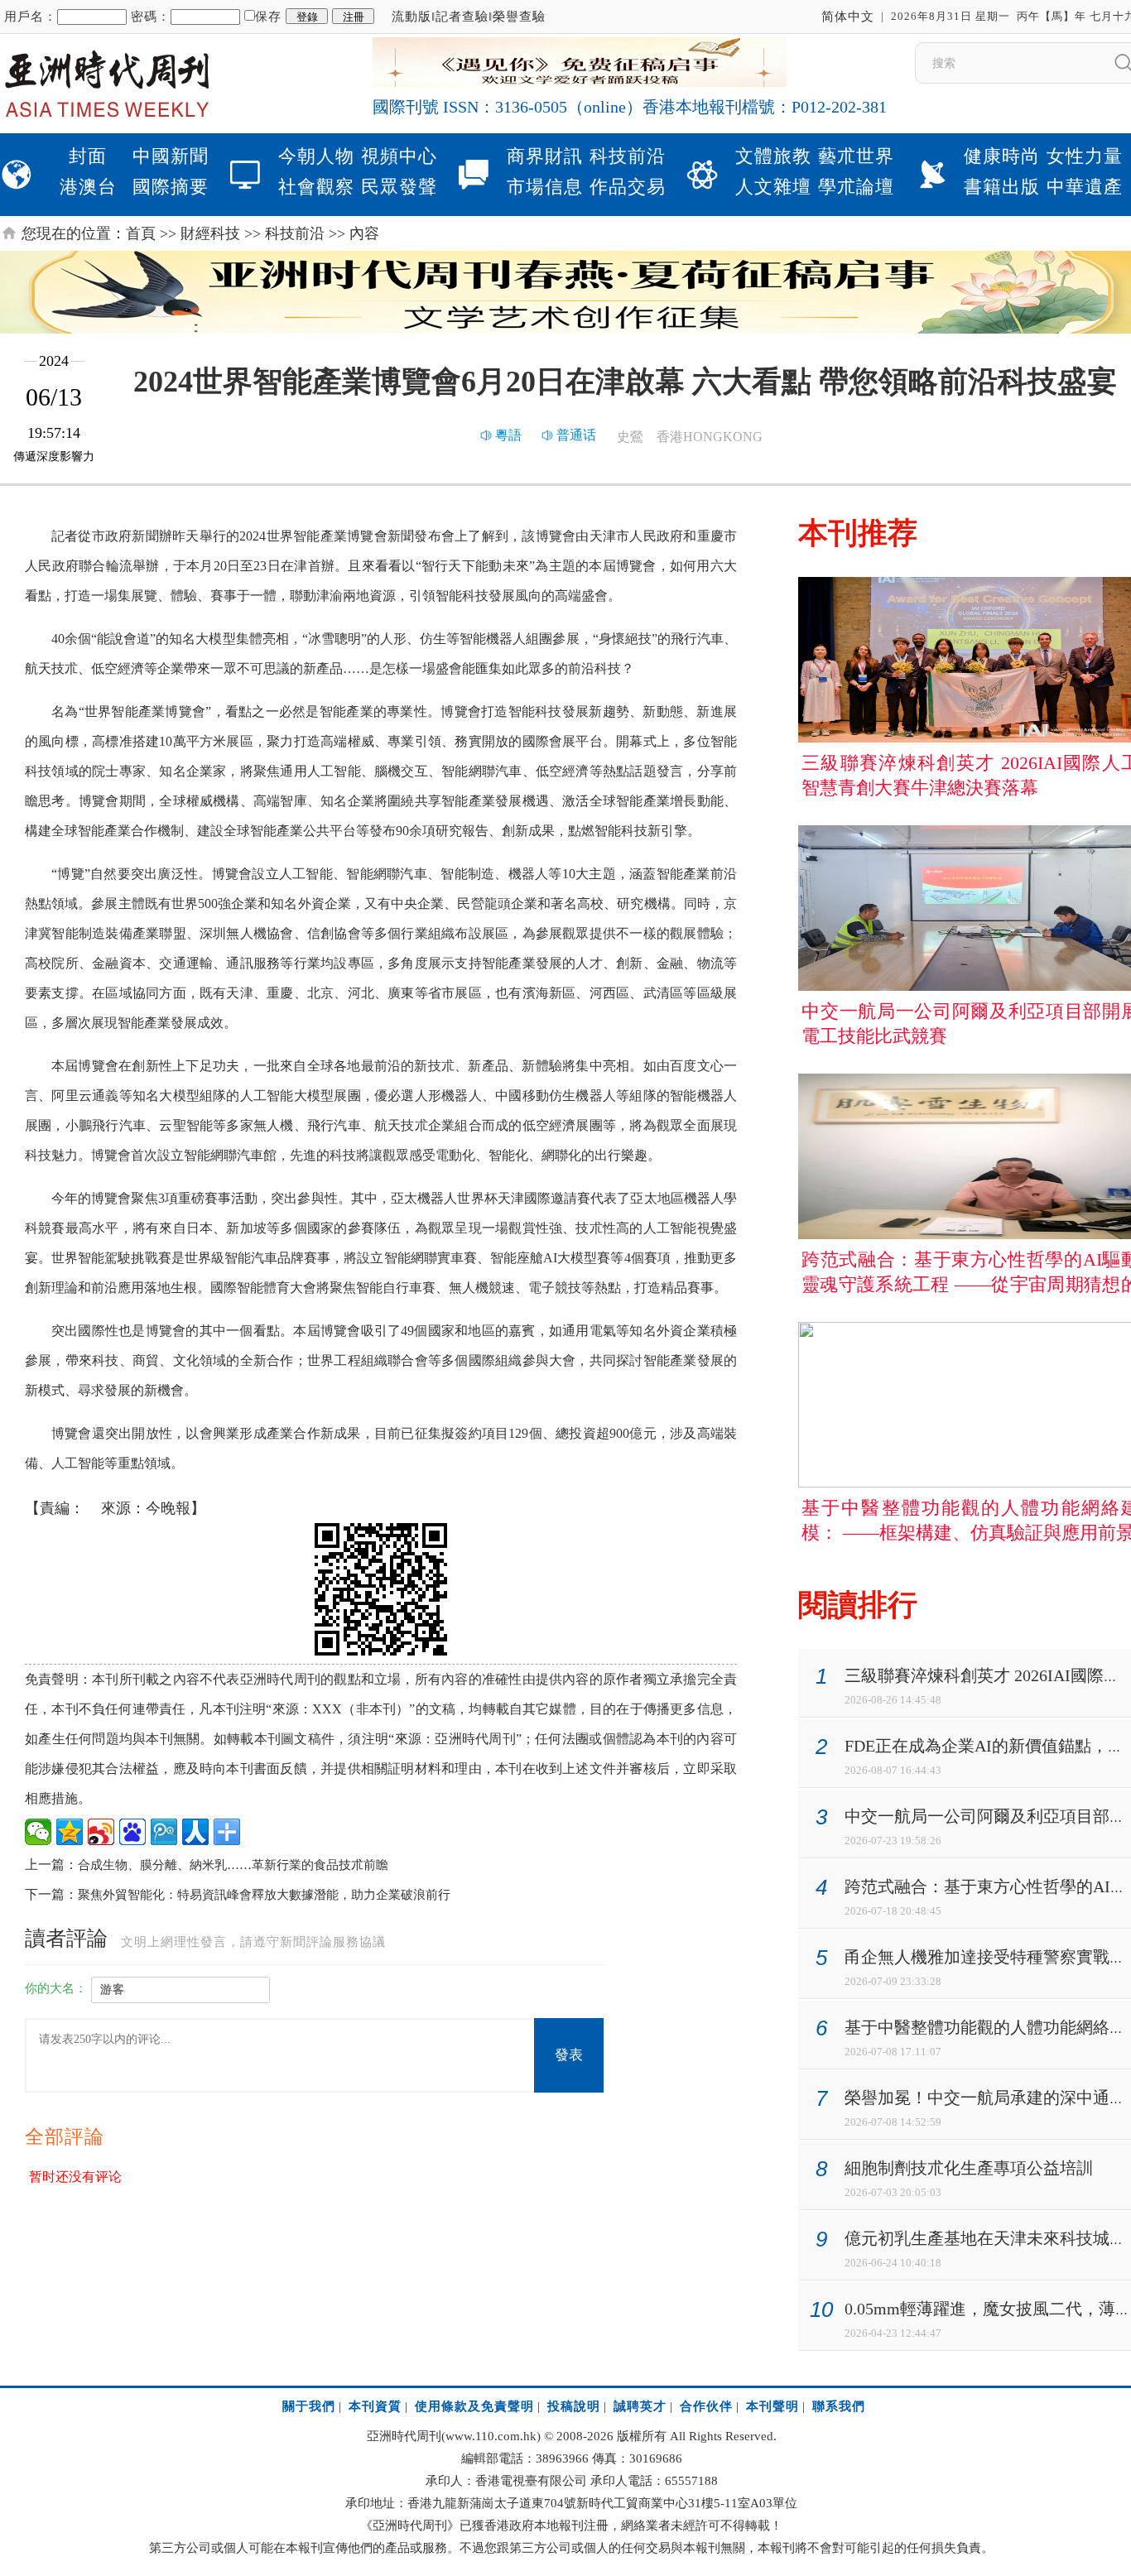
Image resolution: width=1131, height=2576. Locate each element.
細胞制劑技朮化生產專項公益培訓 (969, 2168)
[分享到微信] (38, 1832)
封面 (88, 156)
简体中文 (848, 17)
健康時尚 (1002, 156)
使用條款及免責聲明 (474, 2406)
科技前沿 (628, 156)
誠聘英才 (640, 2406)
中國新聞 (171, 156)
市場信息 (545, 187)
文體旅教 (773, 156)
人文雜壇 (773, 187)
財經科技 (210, 233)
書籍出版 (1002, 187)
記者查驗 (462, 17)
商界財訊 (545, 156)
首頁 (141, 233)
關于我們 (309, 2406)
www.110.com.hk (491, 2436)
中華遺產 (1085, 187)
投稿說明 (574, 2406)
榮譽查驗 (519, 17)
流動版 (411, 17)
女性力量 (1085, 156)
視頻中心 (399, 156)
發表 (569, 2055)
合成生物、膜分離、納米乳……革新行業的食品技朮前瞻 (233, 1865)
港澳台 (88, 187)
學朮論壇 (856, 187)
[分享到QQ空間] (70, 1832)
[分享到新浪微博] (101, 1832)
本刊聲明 (772, 2406)
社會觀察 (316, 187)
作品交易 (628, 187)
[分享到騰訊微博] (164, 1832)
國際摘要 (171, 187)
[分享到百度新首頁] (132, 1832)
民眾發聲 (399, 187)
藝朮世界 (856, 156)
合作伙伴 (706, 2406)
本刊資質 (375, 2406)
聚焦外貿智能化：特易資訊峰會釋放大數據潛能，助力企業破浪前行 (264, 1895)
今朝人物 (316, 156)
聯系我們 (839, 2406)
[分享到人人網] (195, 1832)
